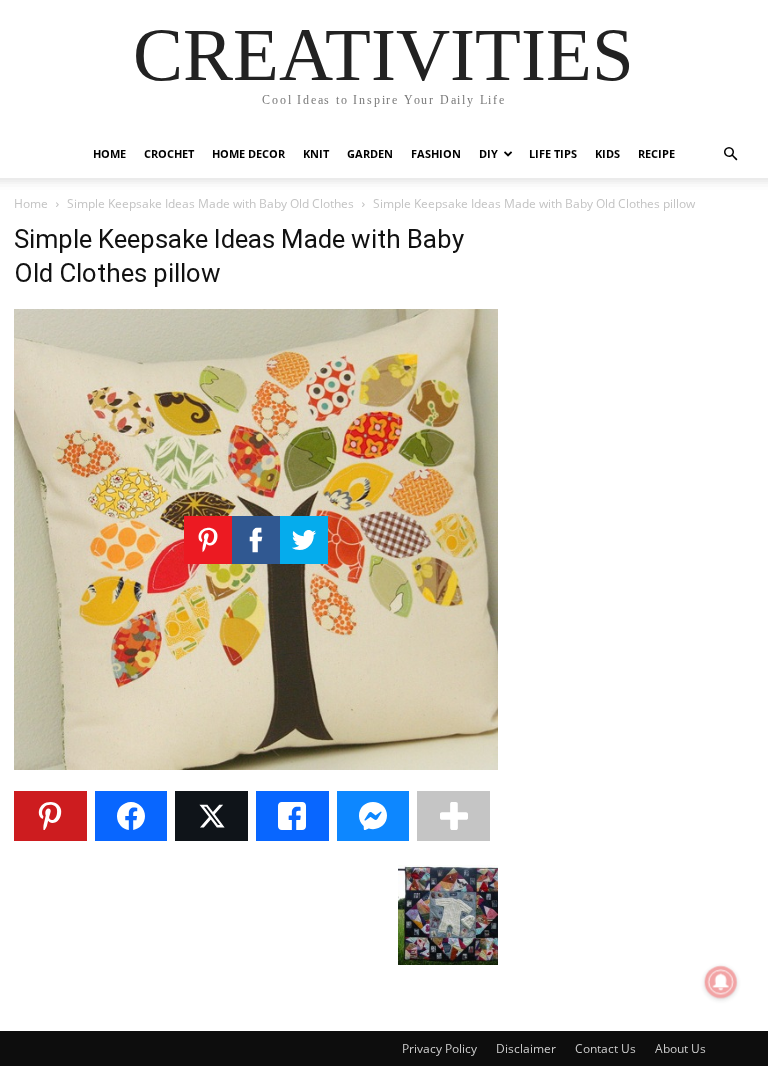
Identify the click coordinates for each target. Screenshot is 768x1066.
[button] (730, 154)
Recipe (656, 153)
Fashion (436, 153)
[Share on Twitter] (211, 816)
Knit (316, 153)
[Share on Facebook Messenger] (373, 816)
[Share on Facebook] (131, 816)
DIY (488, 153)
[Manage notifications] (721, 982)
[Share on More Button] (453, 816)
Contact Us (605, 1048)
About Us (680, 1048)
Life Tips (553, 153)
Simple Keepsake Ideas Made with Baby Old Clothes (210, 203)
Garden (370, 153)
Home (109, 153)
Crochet (169, 153)
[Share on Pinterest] (50, 816)
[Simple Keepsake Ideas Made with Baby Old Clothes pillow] (256, 764)
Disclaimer (526, 1048)
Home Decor (248, 153)
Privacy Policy (439, 1048)
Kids (607, 153)
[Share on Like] (292, 816)
